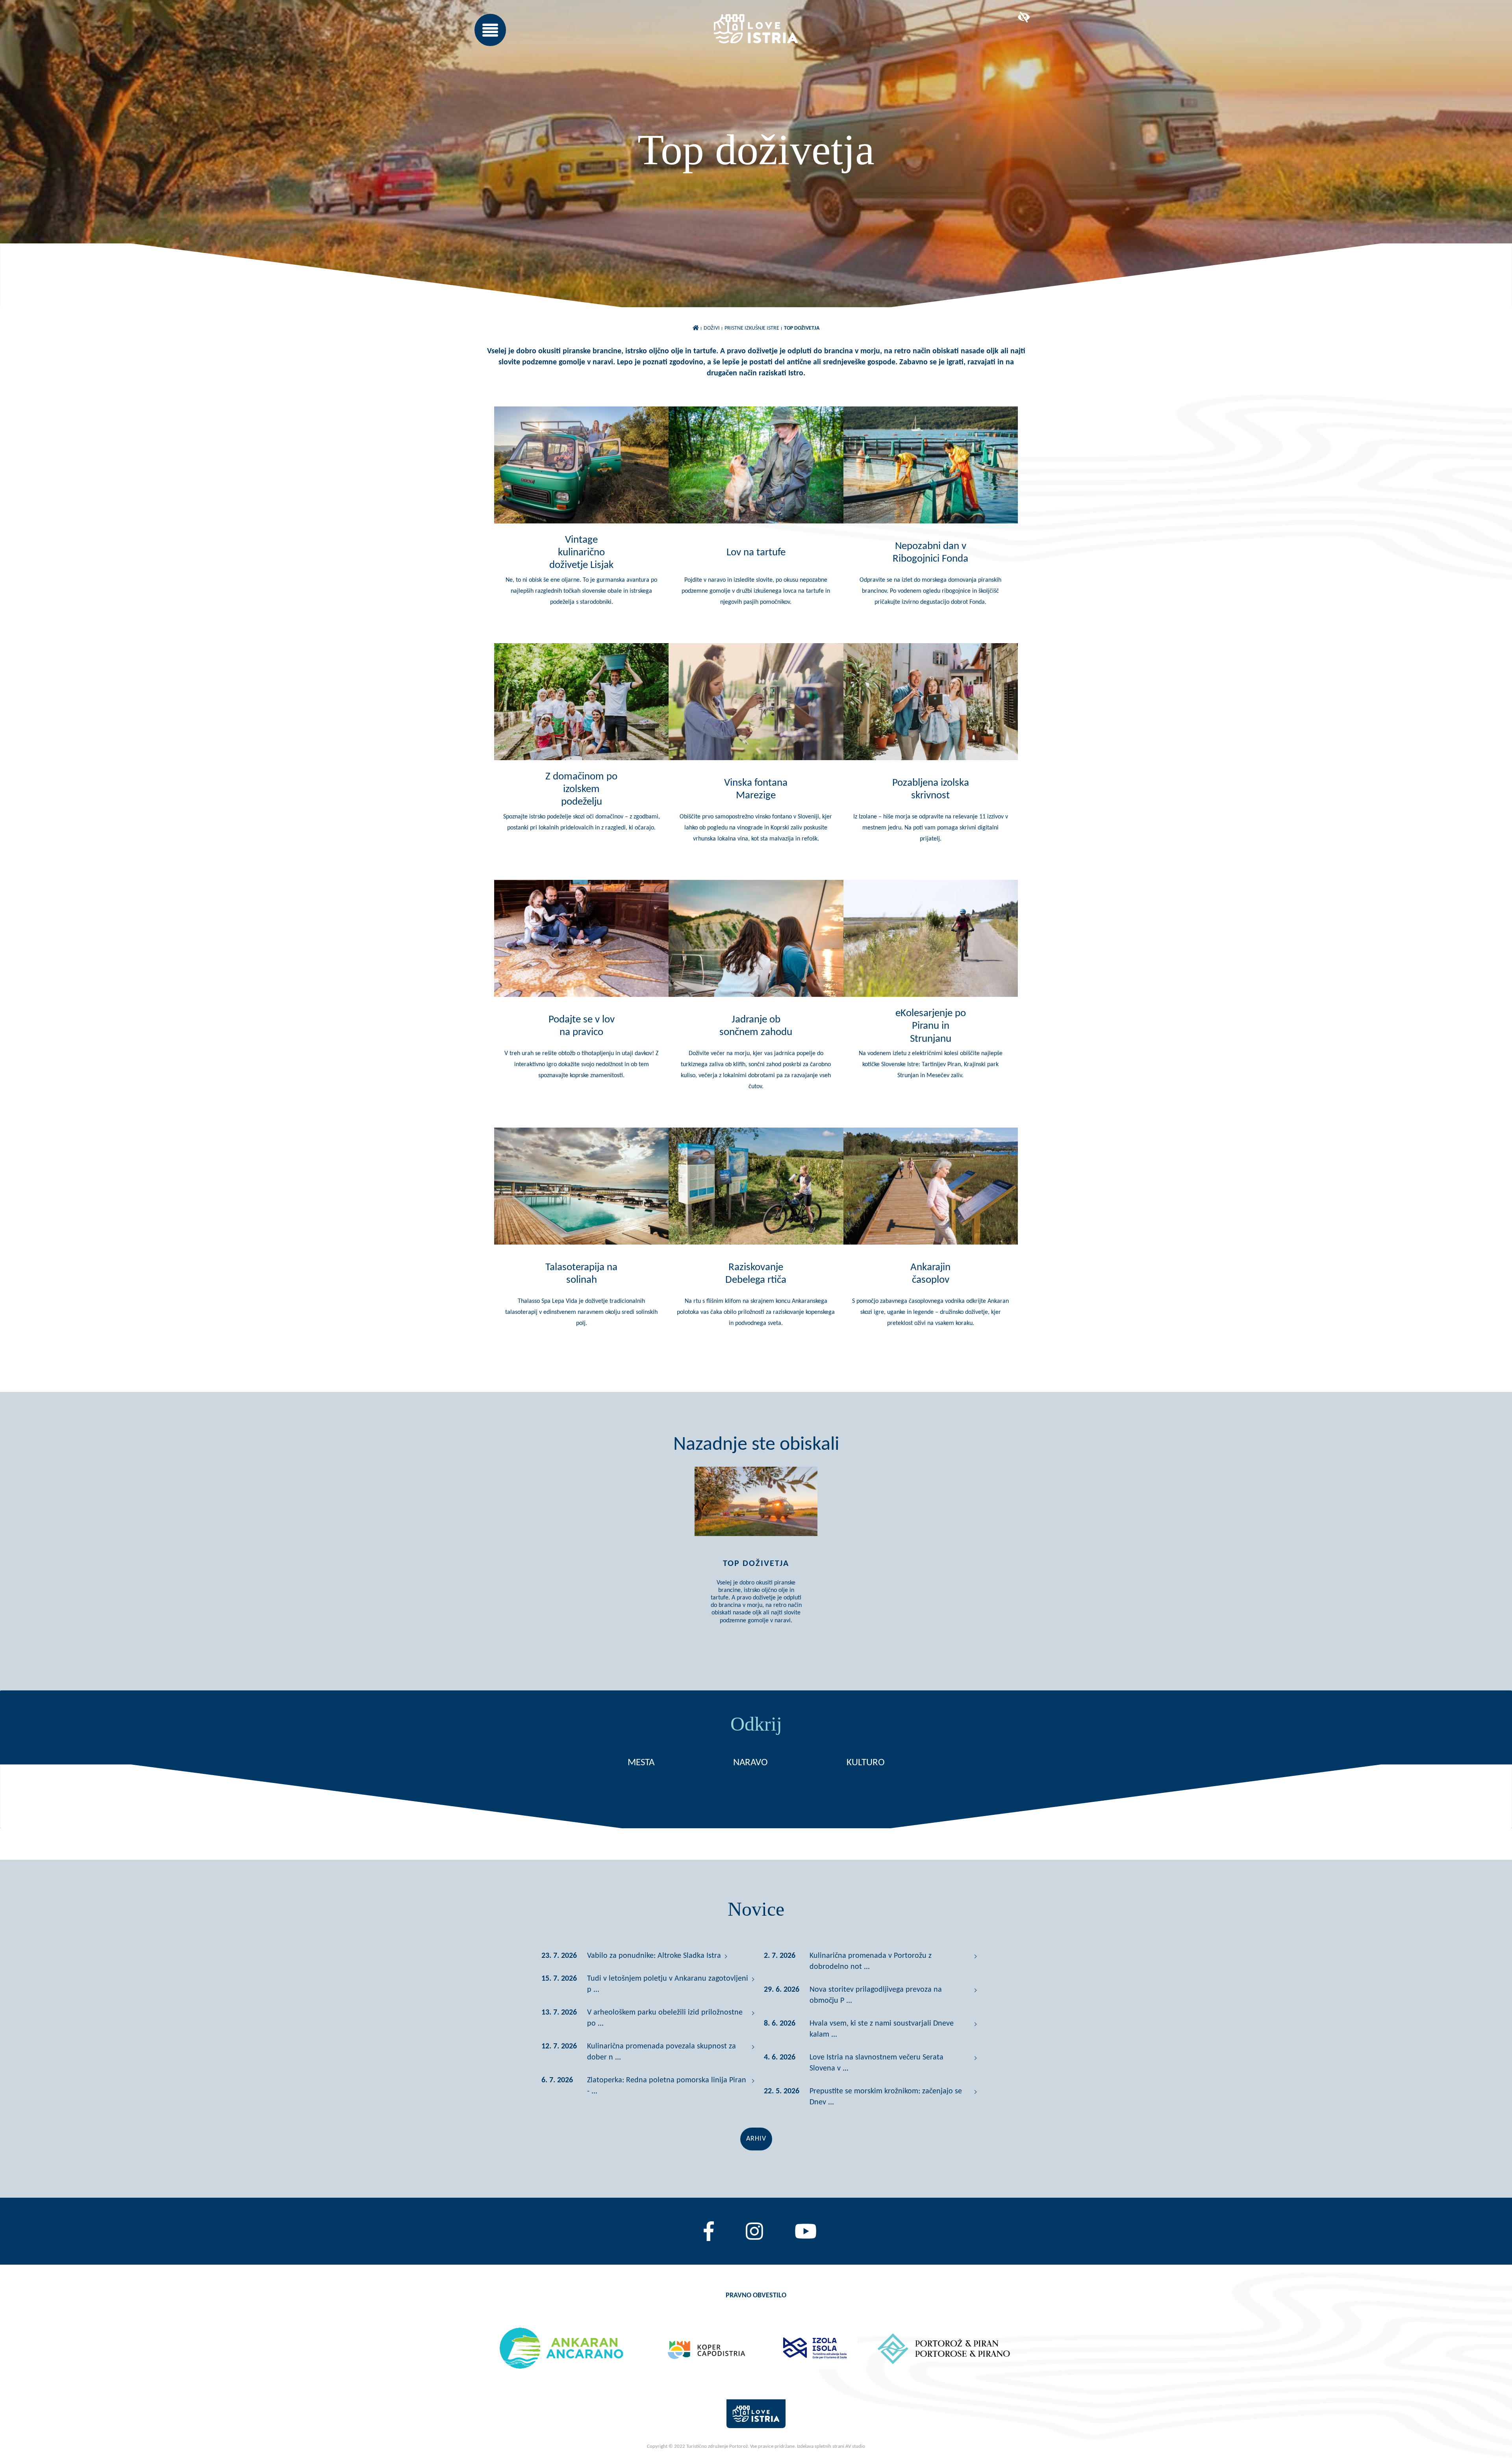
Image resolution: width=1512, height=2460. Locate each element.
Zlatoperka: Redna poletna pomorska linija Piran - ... (667, 2086)
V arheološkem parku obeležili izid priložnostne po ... (665, 2018)
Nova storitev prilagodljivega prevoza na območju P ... (876, 1995)
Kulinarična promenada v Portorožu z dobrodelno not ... (871, 1961)
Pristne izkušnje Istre (752, 328)
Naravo (750, 1763)
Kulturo (866, 1763)
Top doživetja (802, 328)
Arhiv (756, 2139)
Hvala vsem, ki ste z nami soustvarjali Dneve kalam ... (882, 2029)
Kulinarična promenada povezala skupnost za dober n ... (661, 2052)
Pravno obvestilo (756, 2296)
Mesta (641, 1763)
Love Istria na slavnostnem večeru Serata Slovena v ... (876, 2063)
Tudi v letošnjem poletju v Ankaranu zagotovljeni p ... (668, 1984)
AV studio (855, 2446)
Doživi (712, 328)
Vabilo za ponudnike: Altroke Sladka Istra (654, 1956)
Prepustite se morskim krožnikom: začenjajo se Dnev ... (886, 2097)
